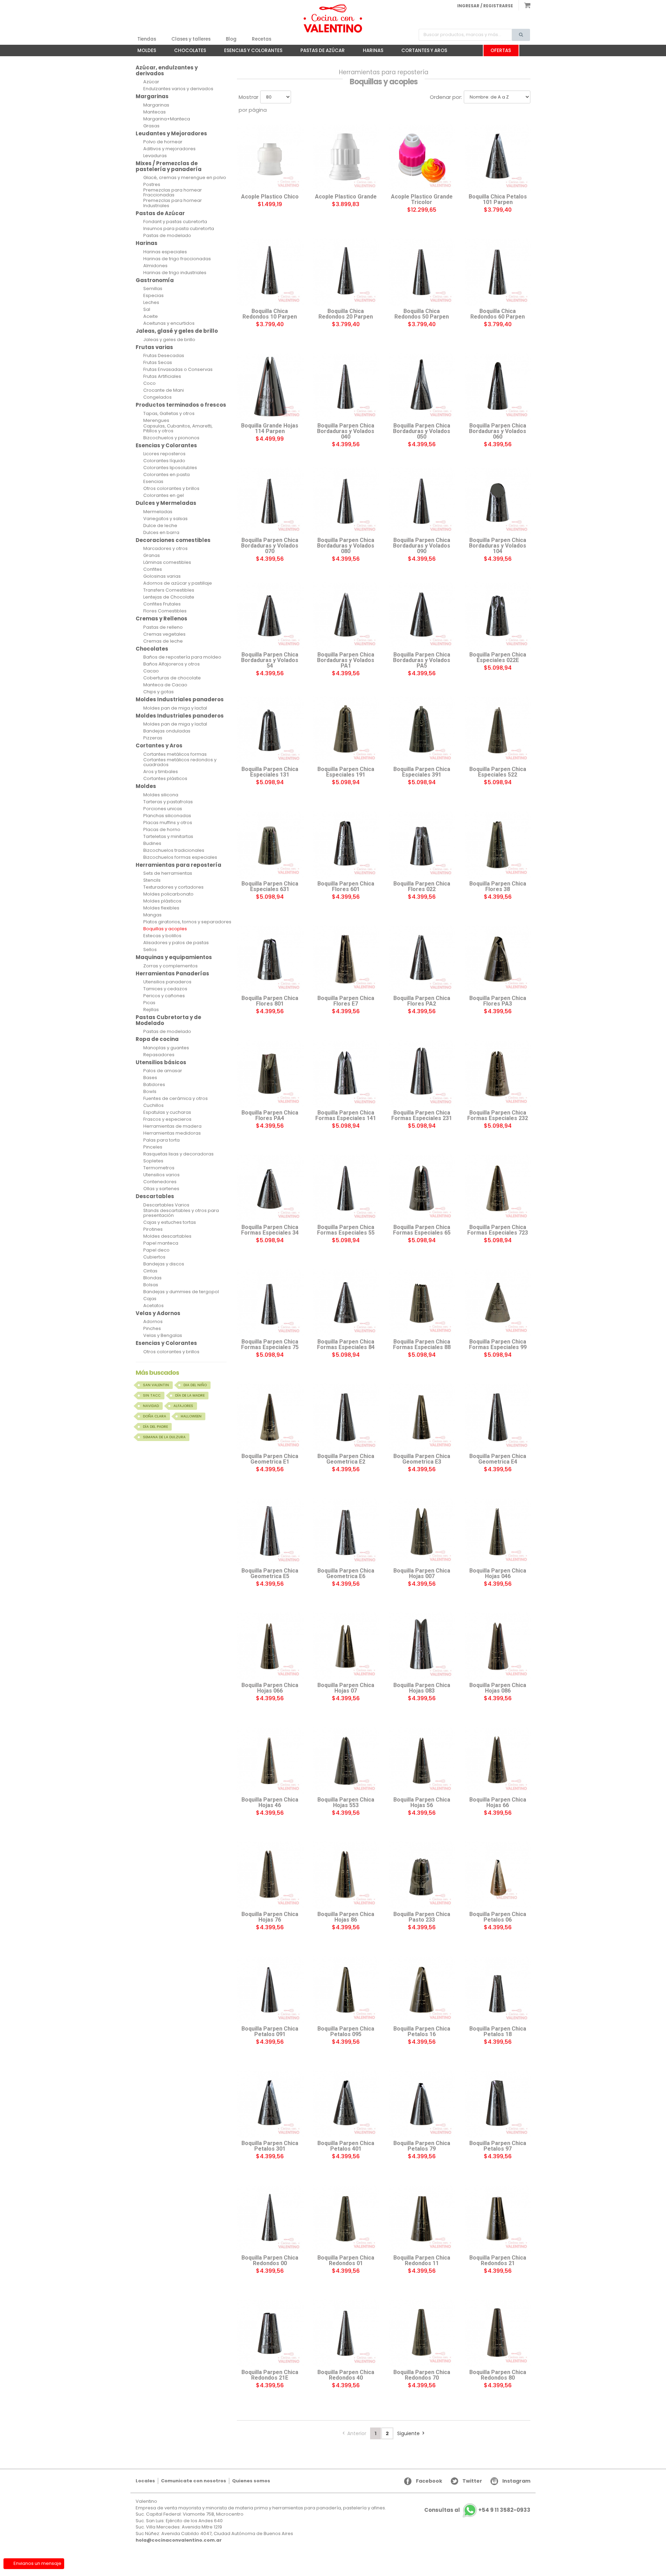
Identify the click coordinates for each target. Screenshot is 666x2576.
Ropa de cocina (157, 1039)
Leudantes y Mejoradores (171, 133)
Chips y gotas (159, 692)
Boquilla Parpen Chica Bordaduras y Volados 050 (422, 431)
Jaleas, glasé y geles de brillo (177, 331)
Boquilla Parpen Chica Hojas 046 (498, 1574)
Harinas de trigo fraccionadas (177, 259)
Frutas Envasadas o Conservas (178, 370)
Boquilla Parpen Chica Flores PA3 (498, 1001)
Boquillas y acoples (165, 929)
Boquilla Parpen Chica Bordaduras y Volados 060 (498, 431)
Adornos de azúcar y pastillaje (178, 583)
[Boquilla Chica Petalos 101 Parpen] (498, 158)
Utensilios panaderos (167, 982)
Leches (151, 303)
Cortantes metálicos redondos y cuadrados (180, 762)
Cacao (151, 671)
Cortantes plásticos (165, 779)
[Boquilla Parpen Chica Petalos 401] (346, 2104)
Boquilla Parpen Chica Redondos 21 (498, 2261)
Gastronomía (155, 280)
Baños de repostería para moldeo (182, 657)
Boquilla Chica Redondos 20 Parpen (346, 314)
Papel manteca (161, 1243)
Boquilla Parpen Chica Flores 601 (346, 887)
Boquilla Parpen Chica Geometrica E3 (422, 1459)
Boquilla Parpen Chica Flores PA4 (270, 1116)
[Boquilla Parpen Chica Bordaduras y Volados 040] (346, 387)
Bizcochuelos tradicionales (174, 850)
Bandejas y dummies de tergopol (181, 1292)
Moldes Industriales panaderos (180, 699)
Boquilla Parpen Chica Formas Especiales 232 (498, 1116)
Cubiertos (154, 1257)
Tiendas (147, 39)
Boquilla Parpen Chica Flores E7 (346, 1001)
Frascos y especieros (167, 1119)
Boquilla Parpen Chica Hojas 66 (498, 1803)
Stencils (152, 880)
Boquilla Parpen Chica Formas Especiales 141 (346, 1116)
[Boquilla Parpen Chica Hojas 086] (498, 1646)
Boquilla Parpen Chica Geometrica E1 (270, 1459)
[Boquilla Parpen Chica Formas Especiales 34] (270, 1188)
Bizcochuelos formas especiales (180, 857)
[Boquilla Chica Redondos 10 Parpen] (270, 272)
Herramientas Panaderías (172, 973)
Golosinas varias (162, 576)
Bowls (150, 1092)
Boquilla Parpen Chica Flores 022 (422, 887)
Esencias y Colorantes (250, 52)
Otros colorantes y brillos (171, 489)
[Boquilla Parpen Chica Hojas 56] (422, 1761)
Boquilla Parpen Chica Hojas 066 (270, 1688)
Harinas (370, 52)
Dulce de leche (160, 526)
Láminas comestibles (167, 562)
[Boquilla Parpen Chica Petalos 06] (498, 1875)
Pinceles (153, 1147)
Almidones (155, 266)
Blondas (152, 1278)
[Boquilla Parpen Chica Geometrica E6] (346, 1532)
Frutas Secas (158, 363)
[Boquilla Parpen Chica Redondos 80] (498, 2333)
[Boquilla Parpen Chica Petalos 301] (270, 2104)
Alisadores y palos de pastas (176, 943)
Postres (152, 185)
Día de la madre (190, 1395)
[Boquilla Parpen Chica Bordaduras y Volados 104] (498, 501)
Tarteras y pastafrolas (168, 802)
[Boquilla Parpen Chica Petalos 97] (498, 2104)
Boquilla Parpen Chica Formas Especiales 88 (422, 1345)
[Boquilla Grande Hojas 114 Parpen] (270, 387)
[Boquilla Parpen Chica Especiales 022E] (498, 616)
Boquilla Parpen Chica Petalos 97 (498, 2146)
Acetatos (153, 1306)
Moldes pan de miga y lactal (175, 708)
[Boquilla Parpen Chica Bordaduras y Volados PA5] (422, 616)
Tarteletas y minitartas (168, 837)
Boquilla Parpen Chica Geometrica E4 (498, 1459)
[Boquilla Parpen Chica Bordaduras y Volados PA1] (346, 616)
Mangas (152, 915)
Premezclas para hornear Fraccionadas (173, 193)
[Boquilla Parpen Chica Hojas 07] (346, 1646)
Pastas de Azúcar (319, 52)
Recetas (262, 39)
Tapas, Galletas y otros (169, 414)
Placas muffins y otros (168, 823)
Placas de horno (162, 830)
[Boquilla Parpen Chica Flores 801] (270, 959)
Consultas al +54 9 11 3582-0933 (477, 2510)
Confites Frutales (162, 604)
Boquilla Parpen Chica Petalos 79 (422, 2146)
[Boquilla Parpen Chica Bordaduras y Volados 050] (422, 387)
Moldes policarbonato (168, 894)
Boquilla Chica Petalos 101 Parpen (498, 200)
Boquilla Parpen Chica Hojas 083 (422, 1688)
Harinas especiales (165, 252)
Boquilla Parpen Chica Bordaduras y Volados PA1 (346, 660)
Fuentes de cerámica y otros (176, 1099)
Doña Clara (155, 1416)
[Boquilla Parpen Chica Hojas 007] (422, 1532)
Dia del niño (195, 1385)
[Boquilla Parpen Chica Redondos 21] (498, 2219)
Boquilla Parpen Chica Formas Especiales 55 (346, 1230)
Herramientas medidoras (172, 1133)
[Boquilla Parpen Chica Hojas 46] (270, 1761)
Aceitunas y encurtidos (169, 323)
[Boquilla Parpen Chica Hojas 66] (498, 1761)
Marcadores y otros (165, 549)
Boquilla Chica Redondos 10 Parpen (270, 314)
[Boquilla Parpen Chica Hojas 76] (270, 1875)
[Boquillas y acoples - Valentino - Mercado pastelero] (333, 18)
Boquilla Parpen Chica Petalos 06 (498, 1917)
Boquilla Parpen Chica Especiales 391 (422, 772)
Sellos (150, 950)
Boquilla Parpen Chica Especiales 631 (270, 887)
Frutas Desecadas (164, 356)
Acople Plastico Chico (270, 197)
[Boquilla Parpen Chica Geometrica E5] (270, 1532)
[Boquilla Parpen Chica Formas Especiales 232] (498, 1074)
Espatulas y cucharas (167, 1112)
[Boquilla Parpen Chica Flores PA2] (422, 959)
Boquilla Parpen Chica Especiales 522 (498, 772)
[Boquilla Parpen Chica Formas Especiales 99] (498, 1303)
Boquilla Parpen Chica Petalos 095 (346, 2032)
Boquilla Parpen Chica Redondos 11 (422, 2261)
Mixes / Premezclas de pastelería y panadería (169, 166)
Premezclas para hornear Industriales (173, 203)
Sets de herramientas (168, 873)
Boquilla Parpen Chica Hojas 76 (270, 1917)
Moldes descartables (167, 1236)
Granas (152, 556)
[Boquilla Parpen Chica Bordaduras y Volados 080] (346, 501)
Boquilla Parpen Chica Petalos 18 (498, 2032)
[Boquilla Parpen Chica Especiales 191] (346, 730)
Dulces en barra (161, 533)
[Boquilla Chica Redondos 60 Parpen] (498, 272)
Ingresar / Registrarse (485, 6)
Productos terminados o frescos (181, 405)
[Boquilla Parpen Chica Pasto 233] (422, 1875)
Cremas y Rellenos (161, 618)
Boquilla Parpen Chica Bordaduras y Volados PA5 (422, 660)
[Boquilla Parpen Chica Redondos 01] (346, 2219)
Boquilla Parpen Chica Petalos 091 (270, 2032)
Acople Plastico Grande (346, 197)
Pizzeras (153, 738)
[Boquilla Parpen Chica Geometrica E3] (422, 1417)
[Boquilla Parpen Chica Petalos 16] (422, 1990)
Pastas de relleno (163, 627)
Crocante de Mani (164, 390)
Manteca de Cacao (165, 685)
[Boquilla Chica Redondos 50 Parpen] (422, 272)
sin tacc (152, 1395)
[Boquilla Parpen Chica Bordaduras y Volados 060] (498, 387)
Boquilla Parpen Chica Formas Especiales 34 (270, 1230)
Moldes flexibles (161, 908)
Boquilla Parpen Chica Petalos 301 (270, 2146)
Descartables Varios (166, 1205)
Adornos (153, 1322)
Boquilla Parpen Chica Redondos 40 (346, 2375)
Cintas (150, 1271)
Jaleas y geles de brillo (169, 340)
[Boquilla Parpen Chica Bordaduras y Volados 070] (270, 501)
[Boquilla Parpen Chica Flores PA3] (498, 959)
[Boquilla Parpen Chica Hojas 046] (498, 1532)
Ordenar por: (446, 97)
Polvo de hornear (163, 142)
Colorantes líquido (164, 461)
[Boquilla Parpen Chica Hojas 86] (346, 1875)
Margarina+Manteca (167, 119)
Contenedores (160, 1182)
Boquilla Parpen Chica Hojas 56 (422, 1803)
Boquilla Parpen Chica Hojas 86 (346, 1917)
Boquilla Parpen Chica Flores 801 (270, 1001)
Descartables (155, 1196)
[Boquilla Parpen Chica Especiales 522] (498, 730)
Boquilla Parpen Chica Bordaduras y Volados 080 (346, 546)
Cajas (150, 1299)
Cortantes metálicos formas (175, 754)
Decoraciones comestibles (173, 540)
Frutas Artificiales (162, 376)
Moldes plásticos (162, 901)
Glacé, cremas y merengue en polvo (185, 178)
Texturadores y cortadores (173, 887)
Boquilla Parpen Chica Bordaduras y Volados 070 (270, 546)
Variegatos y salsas (165, 519)
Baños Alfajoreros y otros (172, 664)
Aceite (151, 316)
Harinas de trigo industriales (175, 273)
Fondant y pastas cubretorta (175, 222)
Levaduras (155, 156)
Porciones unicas (163, 809)
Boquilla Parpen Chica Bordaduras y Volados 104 (498, 546)
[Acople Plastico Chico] (270, 158)
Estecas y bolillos (162, 936)
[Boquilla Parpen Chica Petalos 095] (346, 1990)
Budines (152, 844)
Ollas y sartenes (161, 1189)
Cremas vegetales (164, 634)
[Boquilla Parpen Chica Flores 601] (346, 845)
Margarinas (152, 96)
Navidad (151, 1406)
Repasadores (159, 1055)
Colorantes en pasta (166, 475)
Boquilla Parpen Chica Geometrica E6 (346, 1574)
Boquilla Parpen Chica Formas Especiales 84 (346, 1345)
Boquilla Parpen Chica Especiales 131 (270, 772)
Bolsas (151, 1285)
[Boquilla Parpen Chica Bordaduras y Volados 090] (422, 501)
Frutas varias (154, 347)
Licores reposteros (164, 454)
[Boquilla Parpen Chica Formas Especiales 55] (346, 1188)
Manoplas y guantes (166, 1048)
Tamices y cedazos (165, 989)
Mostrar (249, 97)
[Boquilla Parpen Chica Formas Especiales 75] (270, 1303)
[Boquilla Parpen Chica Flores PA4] (270, 1074)
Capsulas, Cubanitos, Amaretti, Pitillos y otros (178, 429)
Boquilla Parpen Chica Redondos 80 (498, 2375)
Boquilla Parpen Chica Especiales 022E (498, 658)
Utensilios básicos (161, 1062)
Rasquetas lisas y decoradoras (178, 1154)
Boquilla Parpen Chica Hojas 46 (270, 1803)
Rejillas (151, 1010)
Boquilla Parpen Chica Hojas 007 (422, 1574)
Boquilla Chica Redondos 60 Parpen (498, 314)
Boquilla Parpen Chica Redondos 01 (346, 2261)
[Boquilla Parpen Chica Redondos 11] (422, 2219)
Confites (153, 569)
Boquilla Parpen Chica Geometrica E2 (346, 1459)
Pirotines (153, 1229)
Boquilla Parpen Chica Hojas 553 (346, 1803)
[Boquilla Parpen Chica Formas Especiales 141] (346, 1074)
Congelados (157, 397)
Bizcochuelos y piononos (171, 438)
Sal (147, 310)
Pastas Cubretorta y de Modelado (168, 1020)
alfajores (183, 1406)
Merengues (156, 421)
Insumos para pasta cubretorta (179, 229)
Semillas (153, 289)
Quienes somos (251, 2481)
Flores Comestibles (165, 611)
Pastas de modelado (167, 236)
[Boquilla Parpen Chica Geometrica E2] (346, 1417)
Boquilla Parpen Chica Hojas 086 (498, 1688)
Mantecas (155, 112)
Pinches (152, 1329)
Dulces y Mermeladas (166, 503)
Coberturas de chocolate (172, 678)
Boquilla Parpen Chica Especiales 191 (346, 772)
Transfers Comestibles (169, 590)
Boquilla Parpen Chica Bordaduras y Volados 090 (422, 546)
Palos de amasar (163, 1071)
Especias (153, 296)
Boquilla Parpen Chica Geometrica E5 (270, 1574)
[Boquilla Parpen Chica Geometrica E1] (270, 1417)
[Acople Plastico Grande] (346, 158)
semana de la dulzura (164, 1437)
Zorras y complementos (170, 966)
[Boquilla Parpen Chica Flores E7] (346, 959)
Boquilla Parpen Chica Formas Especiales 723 (498, 1230)
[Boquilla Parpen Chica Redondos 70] (422, 2333)
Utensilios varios (161, 1175)
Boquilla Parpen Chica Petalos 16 (422, 2032)
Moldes (143, 52)
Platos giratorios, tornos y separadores (187, 922)
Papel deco (156, 1250)
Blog (231, 39)
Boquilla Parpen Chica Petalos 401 (346, 2146)
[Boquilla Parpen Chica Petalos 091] (270, 1990)
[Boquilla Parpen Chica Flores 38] (498, 845)
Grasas (151, 126)
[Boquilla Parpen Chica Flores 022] (422, 845)
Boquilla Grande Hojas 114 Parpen (270, 429)
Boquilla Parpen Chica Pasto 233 (422, 1917)
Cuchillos (153, 1105)
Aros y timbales (161, 772)
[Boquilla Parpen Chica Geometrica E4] (498, 1417)
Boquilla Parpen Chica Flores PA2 (422, 1001)
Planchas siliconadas (167, 816)
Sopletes (153, 1161)
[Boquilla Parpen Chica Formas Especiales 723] (498, 1188)
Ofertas (501, 50)
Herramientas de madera (172, 1126)
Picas (149, 1003)
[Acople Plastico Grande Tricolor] (422, 158)
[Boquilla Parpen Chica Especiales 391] (422, 730)
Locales (145, 2481)
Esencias (153, 482)
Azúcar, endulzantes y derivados (167, 70)
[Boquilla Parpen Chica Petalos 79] (422, 2104)
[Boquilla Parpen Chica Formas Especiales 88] (422, 1303)
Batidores (154, 1085)
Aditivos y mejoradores (169, 149)
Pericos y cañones (164, 996)
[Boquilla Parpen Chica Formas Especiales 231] (422, 1074)
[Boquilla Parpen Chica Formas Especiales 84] (346, 1303)
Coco (150, 383)
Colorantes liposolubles (170, 468)
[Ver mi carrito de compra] (524, 5)
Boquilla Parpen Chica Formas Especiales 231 (422, 1116)
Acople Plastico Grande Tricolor (422, 200)
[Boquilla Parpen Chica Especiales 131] (270, 730)
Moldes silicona (161, 795)
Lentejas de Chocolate (169, 597)
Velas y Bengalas (163, 1336)
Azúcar (151, 82)
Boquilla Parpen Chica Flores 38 (498, 887)
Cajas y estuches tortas (170, 1222)
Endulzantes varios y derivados (178, 89)
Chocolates (187, 52)
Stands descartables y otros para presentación (181, 1213)
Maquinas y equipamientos (174, 957)
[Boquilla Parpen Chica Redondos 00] (270, 2219)
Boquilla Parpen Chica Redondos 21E (270, 2375)
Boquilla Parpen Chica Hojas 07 (346, 1688)
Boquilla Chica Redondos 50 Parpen (422, 314)
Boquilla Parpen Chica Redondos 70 (422, 2375)
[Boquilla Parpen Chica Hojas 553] (346, 1761)
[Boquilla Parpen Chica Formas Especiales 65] (422, 1188)
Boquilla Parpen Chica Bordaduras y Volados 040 (346, 431)
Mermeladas (158, 512)
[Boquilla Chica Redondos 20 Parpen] (346, 272)
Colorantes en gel (164, 495)
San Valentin (156, 1385)
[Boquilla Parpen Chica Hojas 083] (422, 1646)
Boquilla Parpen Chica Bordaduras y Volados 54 (270, 660)
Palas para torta (161, 1140)
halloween (191, 1416)
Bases (150, 1078)
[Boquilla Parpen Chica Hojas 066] (270, 1646)
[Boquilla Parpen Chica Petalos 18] (498, 1990)
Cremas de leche (163, 641)
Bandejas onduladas (167, 731)
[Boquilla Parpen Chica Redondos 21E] (270, 2333)
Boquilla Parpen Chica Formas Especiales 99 (498, 1345)
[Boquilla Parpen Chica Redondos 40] (346, 2333)
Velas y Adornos (158, 1313)
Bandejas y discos (164, 1264)
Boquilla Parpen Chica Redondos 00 (270, 2261)
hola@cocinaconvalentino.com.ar (179, 2540)
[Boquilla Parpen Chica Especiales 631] (270, 845)
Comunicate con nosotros (194, 2481)
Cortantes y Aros (421, 52)
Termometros (159, 1168)
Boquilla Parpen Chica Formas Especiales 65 (422, 1230)
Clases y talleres (191, 39)
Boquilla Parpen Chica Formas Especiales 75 (270, 1345)
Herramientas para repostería (178, 865)
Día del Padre (155, 1427)
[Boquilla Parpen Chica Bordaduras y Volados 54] (270, 616)
